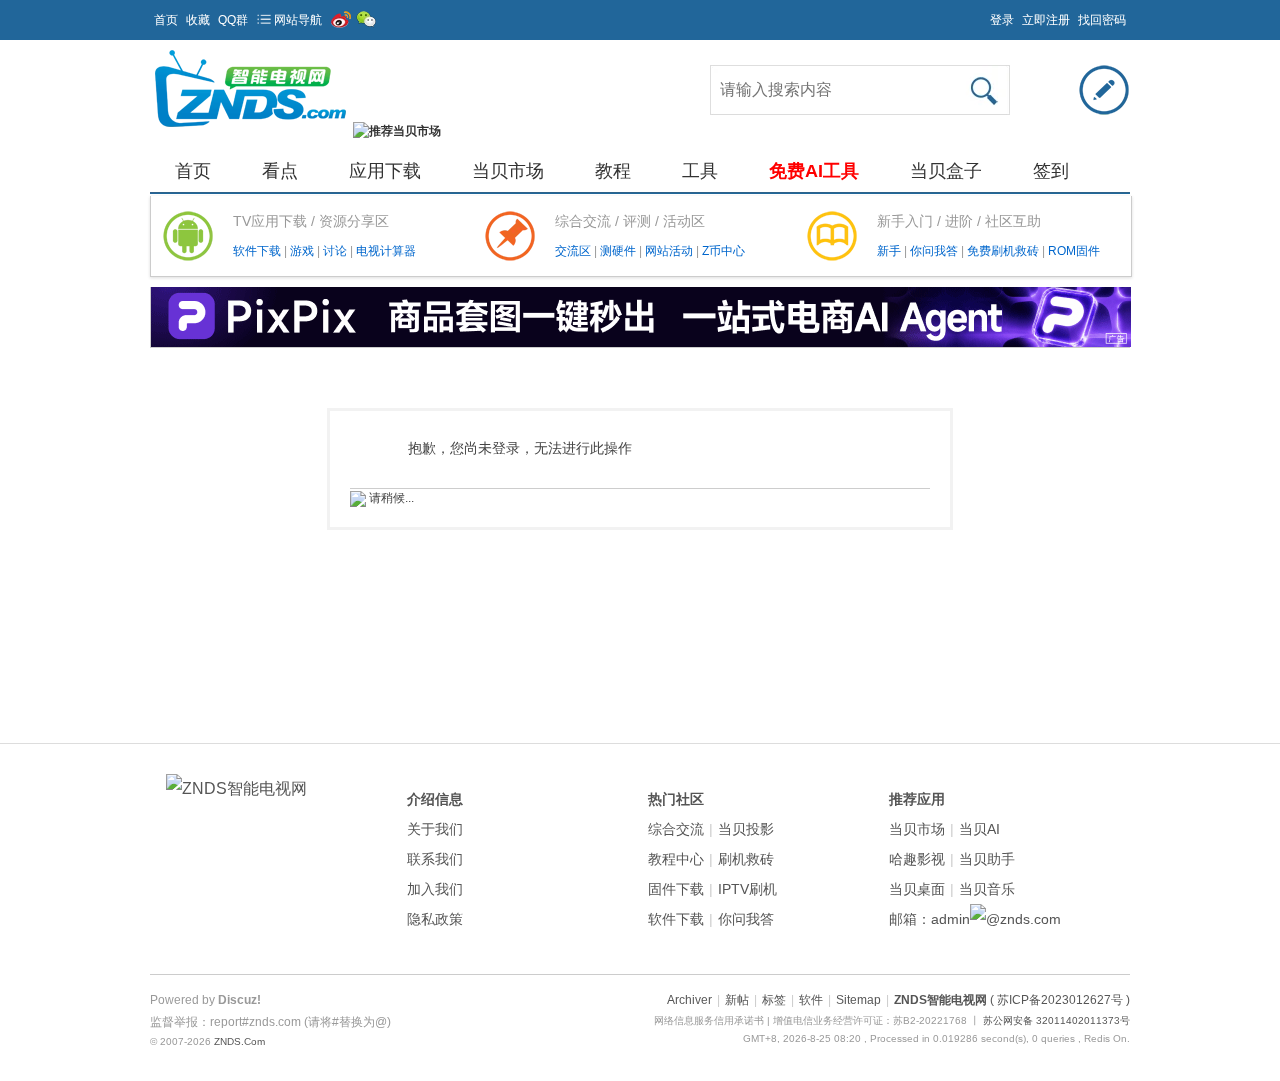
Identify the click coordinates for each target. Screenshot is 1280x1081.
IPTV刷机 (747, 889)
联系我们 (435, 859)
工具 (700, 171)
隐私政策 (435, 919)
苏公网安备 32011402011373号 (1056, 1020)
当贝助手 (987, 859)
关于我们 (435, 829)
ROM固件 (1074, 251)
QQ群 (233, 20)
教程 (613, 171)
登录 (1002, 20)
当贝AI (979, 829)
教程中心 (676, 859)
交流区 (573, 251)
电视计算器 (386, 251)
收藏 (198, 20)
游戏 (303, 251)
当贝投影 (746, 829)
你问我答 (935, 251)
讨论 (336, 251)
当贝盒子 (946, 171)
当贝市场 (508, 171)
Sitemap (858, 1000)
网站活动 (670, 251)
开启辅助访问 (981, 14)
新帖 (737, 1000)
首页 (166, 20)
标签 (774, 1000)
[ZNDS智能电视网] (250, 131)
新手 (890, 251)
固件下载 (676, 889)
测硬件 (619, 251)
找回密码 (1102, 20)
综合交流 (676, 829)
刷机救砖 (746, 859)
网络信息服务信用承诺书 (709, 1020)
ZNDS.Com (239, 1041)
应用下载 (385, 171)
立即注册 (1046, 20)
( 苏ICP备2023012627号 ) (1060, 1000)
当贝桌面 (917, 889)
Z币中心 (723, 251)
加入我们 (435, 889)
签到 (1051, 171)
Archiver (689, 1000)
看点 (280, 171)
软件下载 (258, 251)
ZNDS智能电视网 (940, 1000)
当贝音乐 (987, 889)
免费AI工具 (814, 171)
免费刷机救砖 (1004, 251)
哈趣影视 (917, 859)
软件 (811, 1000)
